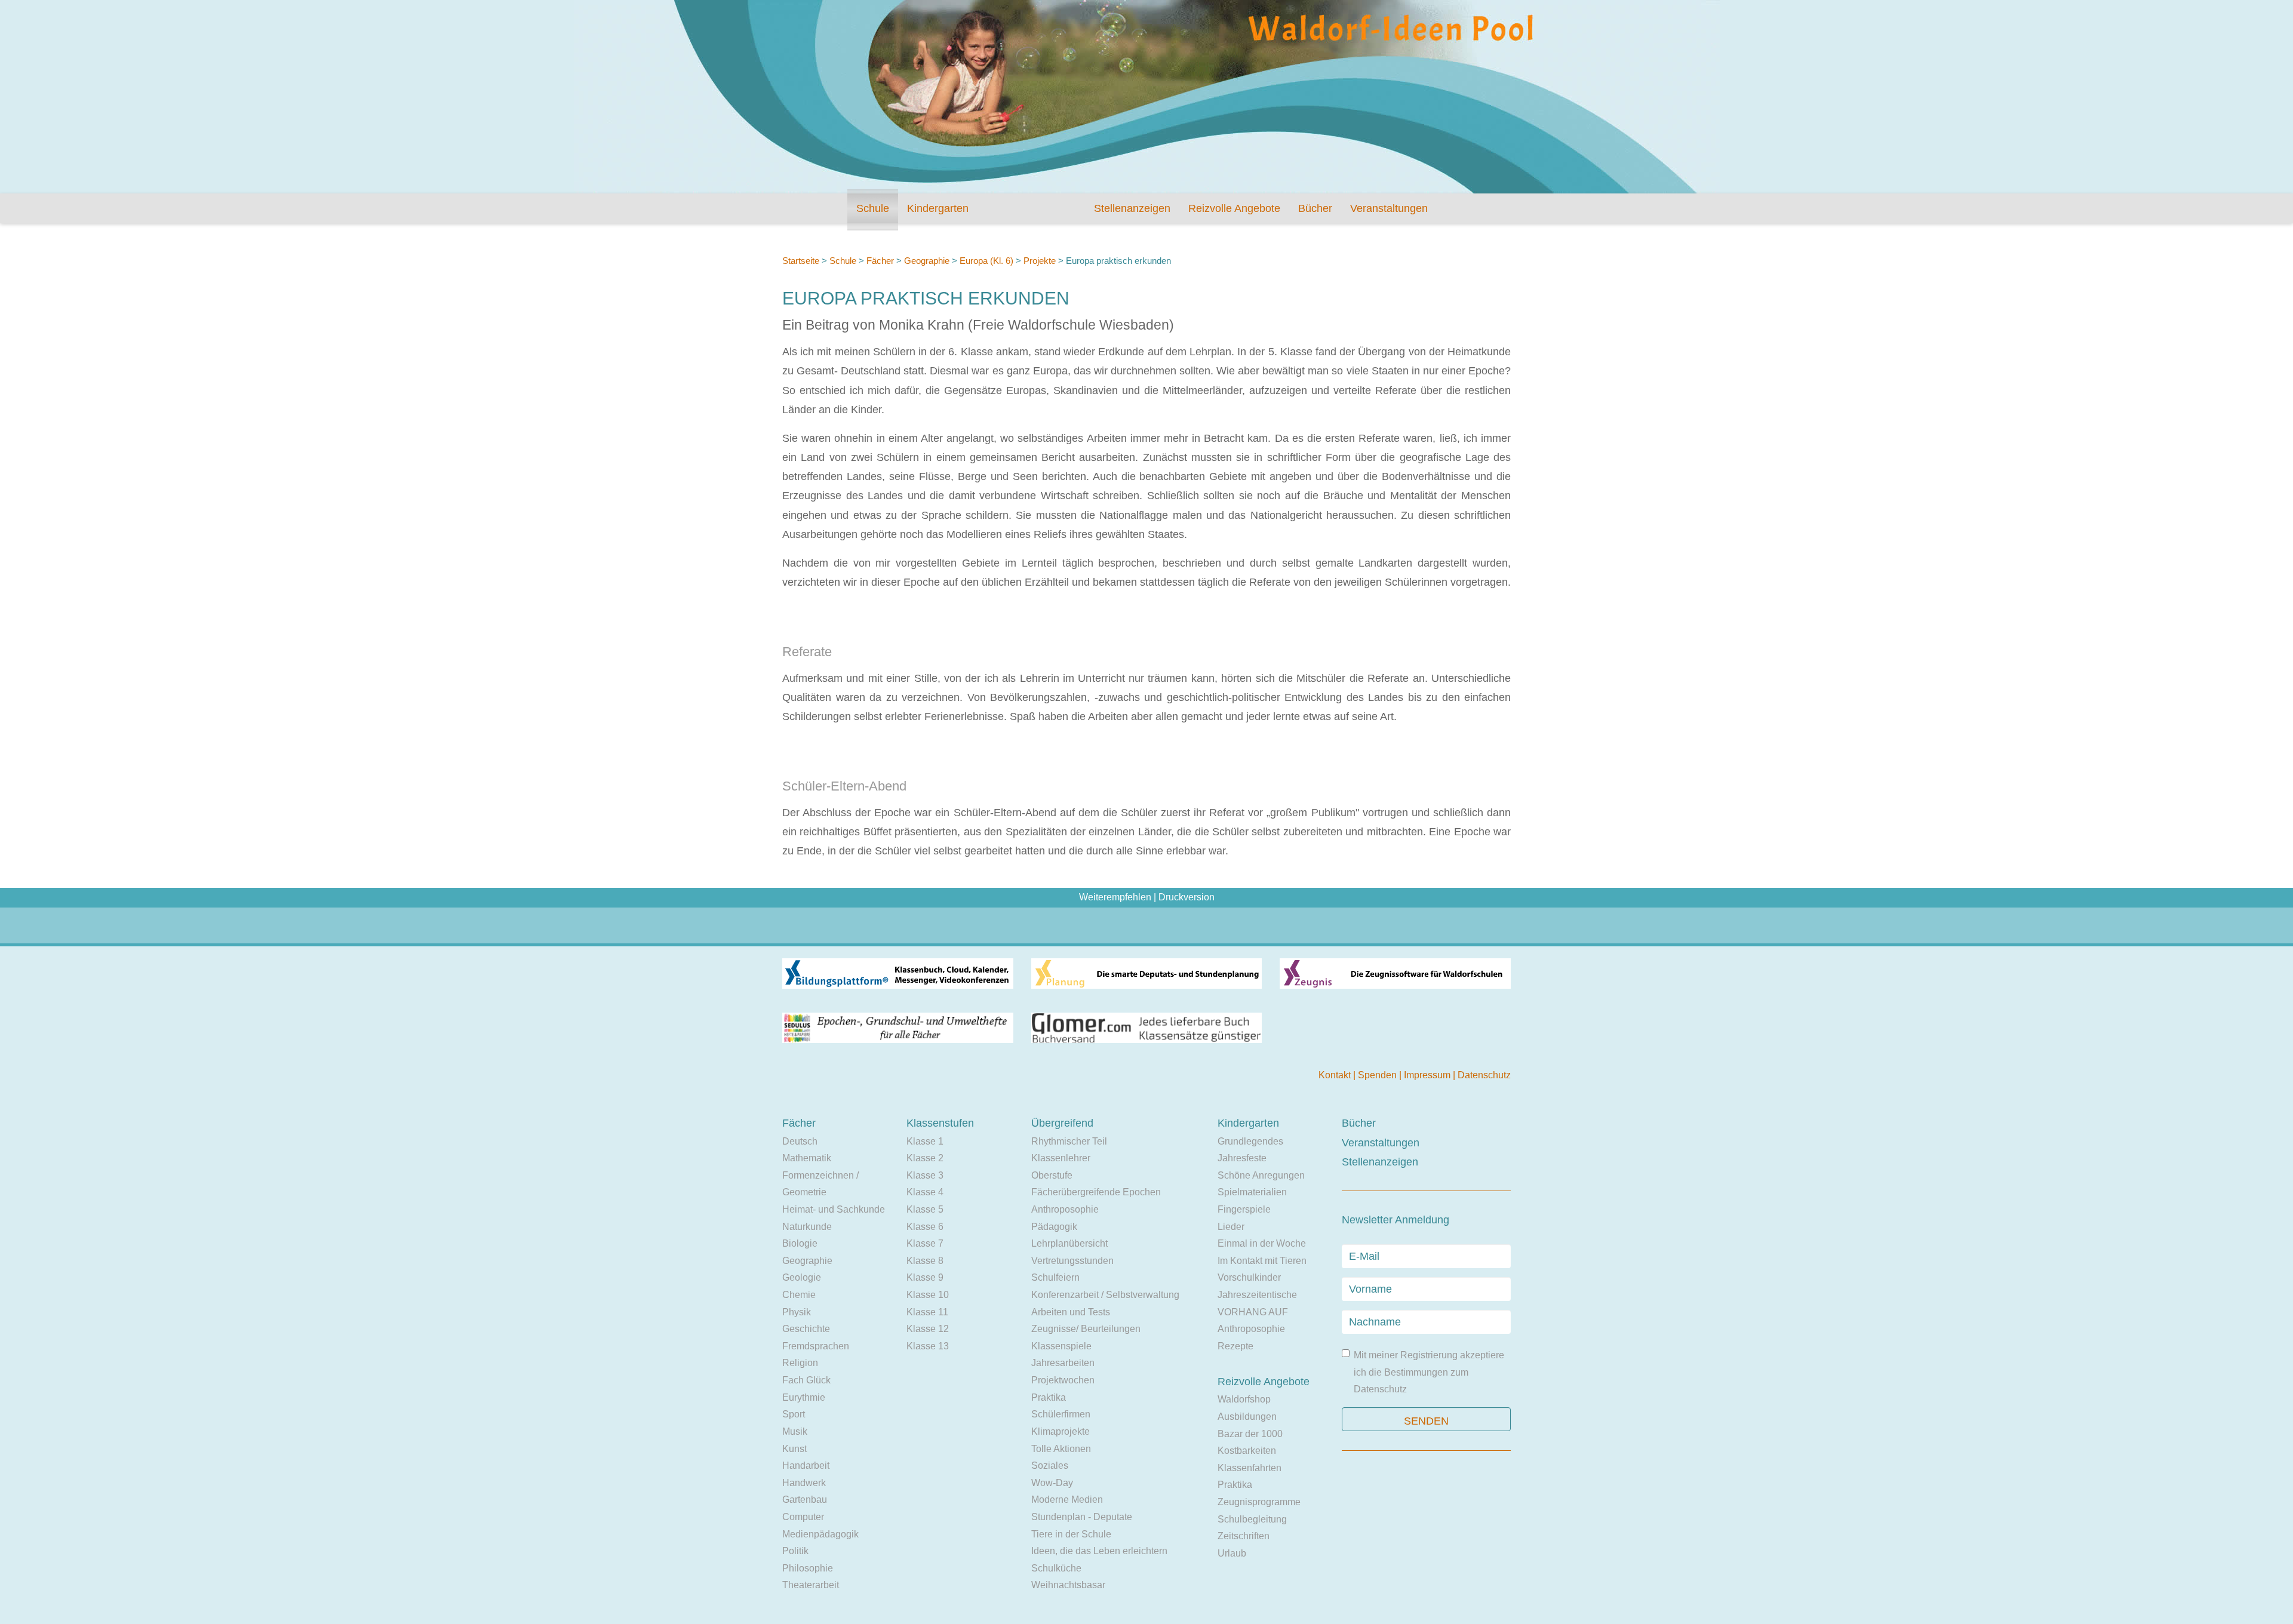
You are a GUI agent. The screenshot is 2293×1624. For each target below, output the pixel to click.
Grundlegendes (1250, 1141)
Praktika (1049, 1397)
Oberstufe (1052, 1175)
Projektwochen (1063, 1380)
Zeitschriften (1244, 1536)
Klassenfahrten (1250, 1468)
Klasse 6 (925, 1227)
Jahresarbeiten (1063, 1363)
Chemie (799, 1295)
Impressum (1428, 1075)
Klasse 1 (925, 1141)
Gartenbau (805, 1500)
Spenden (1378, 1075)
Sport (794, 1414)
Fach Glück (806, 1380)
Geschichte (806, 1329)
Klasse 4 (925, 1192)
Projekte (1040, 261)
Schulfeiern (1055, 1277)
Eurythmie (804, 1397)
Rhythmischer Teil (1069, 1141)
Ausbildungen (1247, 1417)
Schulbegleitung (1252, 1519)
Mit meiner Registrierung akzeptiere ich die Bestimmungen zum (1429, 1372)
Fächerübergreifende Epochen (1096, 1192)
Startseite (801, 261)
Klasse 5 (925, 1209)
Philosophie (808, 1568)
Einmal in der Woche (1262, 1243)
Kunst (794, 1449)
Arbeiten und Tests (1071, 1312)
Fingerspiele (1244, 1209)
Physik (797, 1312)
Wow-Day (1052, 1483)
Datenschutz (1484, 1075)
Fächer (880, 261)
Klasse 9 (925, 1277)
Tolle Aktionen (1061, 1449)
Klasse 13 (928, 1346)
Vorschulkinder (1249, 1277)
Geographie (927, 261)
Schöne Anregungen (1261, 1175)
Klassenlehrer (1061, 1158)
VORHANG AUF (1253, 1312)
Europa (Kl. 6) (986, 261)
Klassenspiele (1061, 1346)
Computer (803, 1517)
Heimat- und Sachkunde (834, 1209)
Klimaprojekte (1061, 1431)
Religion (800, 1363)
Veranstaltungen (1389, 208)
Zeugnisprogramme (1259, 1502)
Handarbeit (806, 1465)
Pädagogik (1054, 1227)
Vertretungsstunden (1072, 1261)
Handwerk (804, 1483)
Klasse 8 (925, 1261)
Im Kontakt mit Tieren (1262, 1261)
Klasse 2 (925, 1158)
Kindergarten (938, 208)
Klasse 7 (925, 1243)
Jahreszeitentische (1257, 1295)
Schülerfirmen (1061, 1414)
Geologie (802, 1277)
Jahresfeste (1242, 1158)
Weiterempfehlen (1115, 897)
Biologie (800, 1243)
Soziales (1050, 1465)
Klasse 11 (927, 1312)
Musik (795, 1431)
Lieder (1231, 1227)
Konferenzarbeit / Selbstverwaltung (1105, 1295)
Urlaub (1232, 1553)
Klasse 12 (928, 1329)
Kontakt (1336, 1075)
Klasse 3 (925, 1175)
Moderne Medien (1067, 1500)
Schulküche (1056, 1568)
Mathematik (807, 1158)
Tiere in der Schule (1071, 1534)
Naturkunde (807, 1227)
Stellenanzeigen (1132, 208)
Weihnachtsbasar (1068, 1585)
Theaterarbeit (811, 1585)
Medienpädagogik (820, 1534)
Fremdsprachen (816, 1346)
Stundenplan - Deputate (1082, 1517)
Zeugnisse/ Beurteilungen (1086, 1329)
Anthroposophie (1065, 1209)
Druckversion (1187, 897)
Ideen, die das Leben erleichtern (1099, 1551)
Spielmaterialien (1252, 1192)
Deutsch (800, 1141)
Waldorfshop (1244, 1399)
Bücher (1315, 208)
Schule (873, 208)
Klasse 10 (928, 1295)
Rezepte (1235, 1346)
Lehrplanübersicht (1069, 1243)
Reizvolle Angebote (1234, 208)
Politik (795, 1551)
